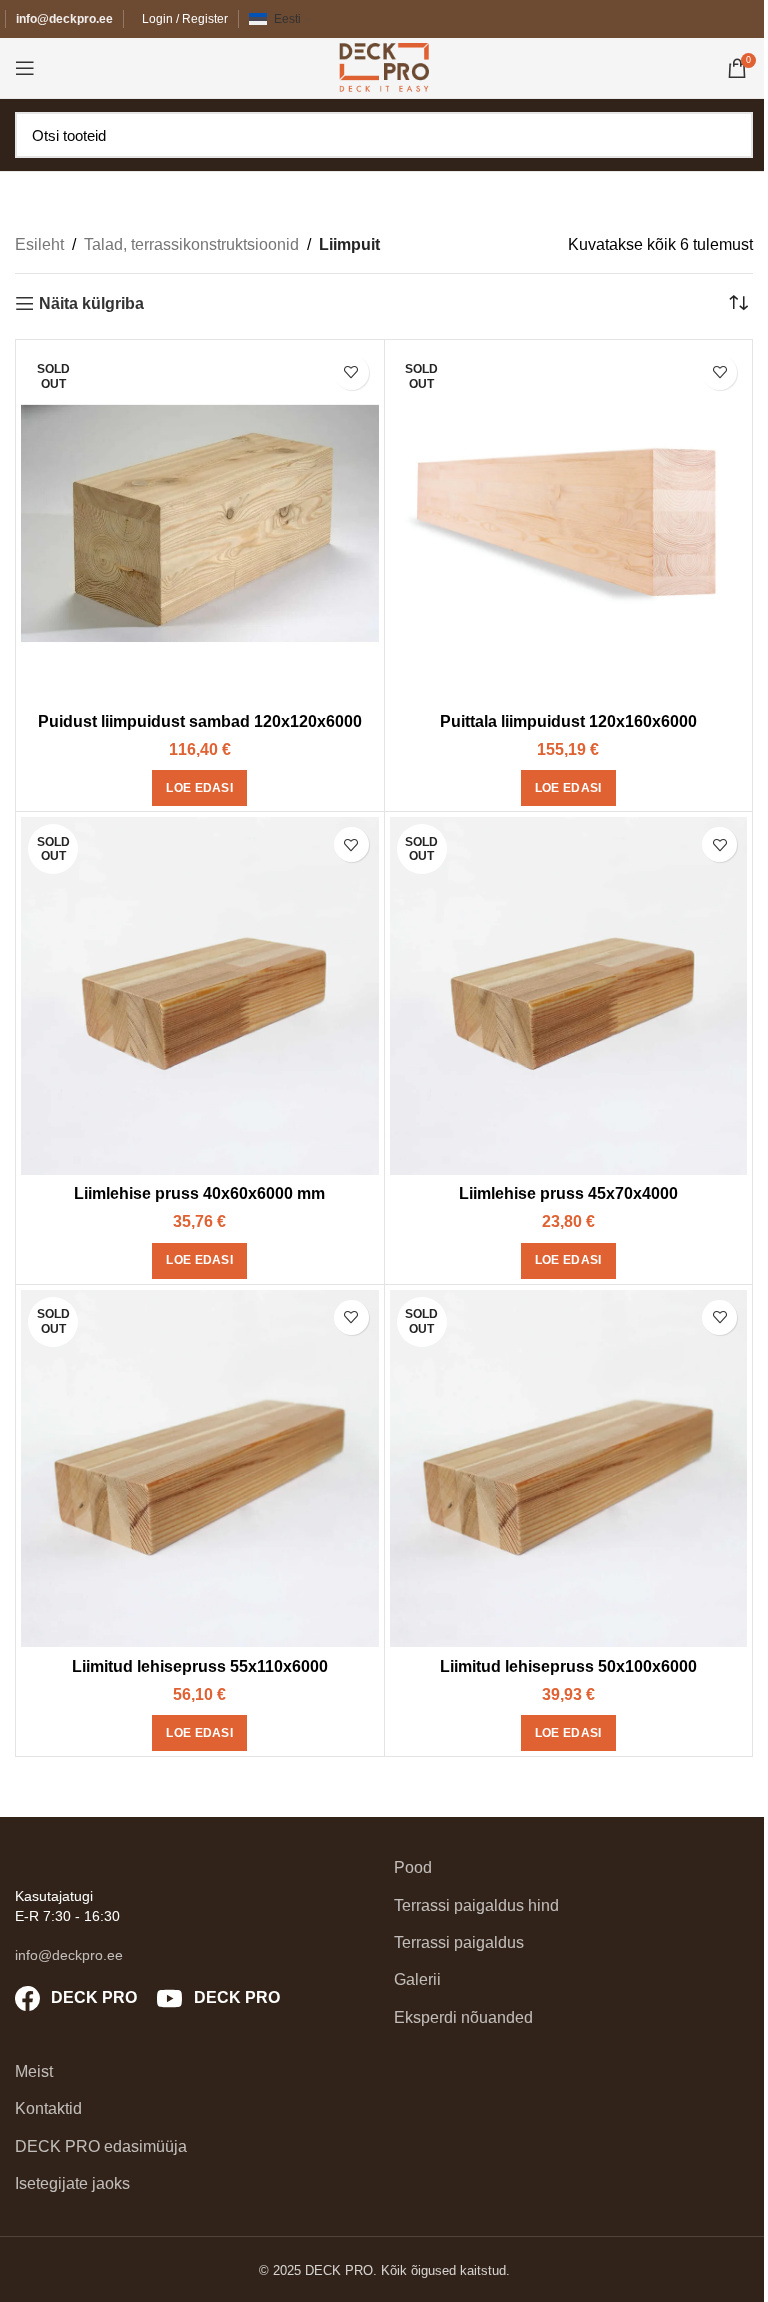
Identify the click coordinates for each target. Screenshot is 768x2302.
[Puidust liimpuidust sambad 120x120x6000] (200, 524)
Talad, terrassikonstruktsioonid (191, 244)
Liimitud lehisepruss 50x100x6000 (568, 1666)
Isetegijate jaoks (72, 2183)
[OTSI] (732, 135)
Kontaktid (48, 2108)
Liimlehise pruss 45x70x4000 (568, 1193)
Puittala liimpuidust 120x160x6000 (568, 721)
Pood (413, 1867)
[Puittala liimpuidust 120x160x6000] (569, 524)
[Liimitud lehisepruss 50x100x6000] (569, 1469)
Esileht (39, 244)
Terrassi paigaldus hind (476, 1905)
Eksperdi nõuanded (463, 2017)
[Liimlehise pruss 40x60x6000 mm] (200, 996)
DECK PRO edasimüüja (101, 2146)
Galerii (417, 1979)
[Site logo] (384, 66)
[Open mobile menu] (25, 68)
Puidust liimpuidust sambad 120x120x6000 (200, 721)
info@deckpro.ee (64, 19)
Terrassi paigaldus (459, 1942)
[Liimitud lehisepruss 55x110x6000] (200, 1469)
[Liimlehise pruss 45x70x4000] (569, 996)
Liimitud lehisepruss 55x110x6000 (200, 1666)
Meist (34, 2071)
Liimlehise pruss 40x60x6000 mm (199, 1193)
